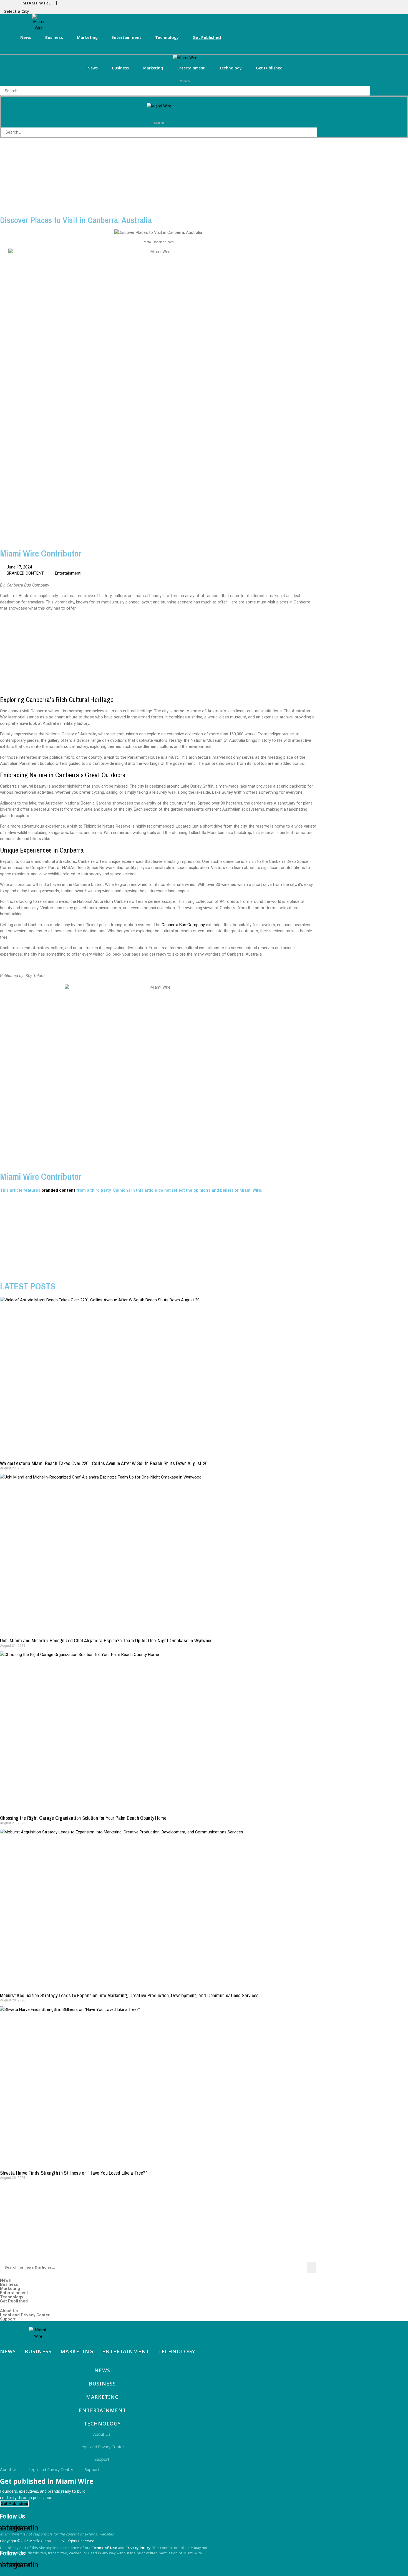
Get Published (207, 37)
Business (54, 37)
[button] (18, 11)
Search (185, 81)
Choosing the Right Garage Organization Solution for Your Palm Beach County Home (83, 1818)
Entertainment (126, 37)
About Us (9, 2311)
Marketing (87, 37)
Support (8, 2319)
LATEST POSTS (28, 1286)
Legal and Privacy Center (25, 2315)
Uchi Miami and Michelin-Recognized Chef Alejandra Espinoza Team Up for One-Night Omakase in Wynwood (106, 1641)
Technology (167, 37)
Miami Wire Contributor (42, 553)
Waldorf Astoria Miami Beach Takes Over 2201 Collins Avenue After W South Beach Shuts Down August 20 (104, 1463)
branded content (58, 1190)
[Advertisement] (158, 177)
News (26, 37)
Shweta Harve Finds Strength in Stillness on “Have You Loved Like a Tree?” (74, 2173)
